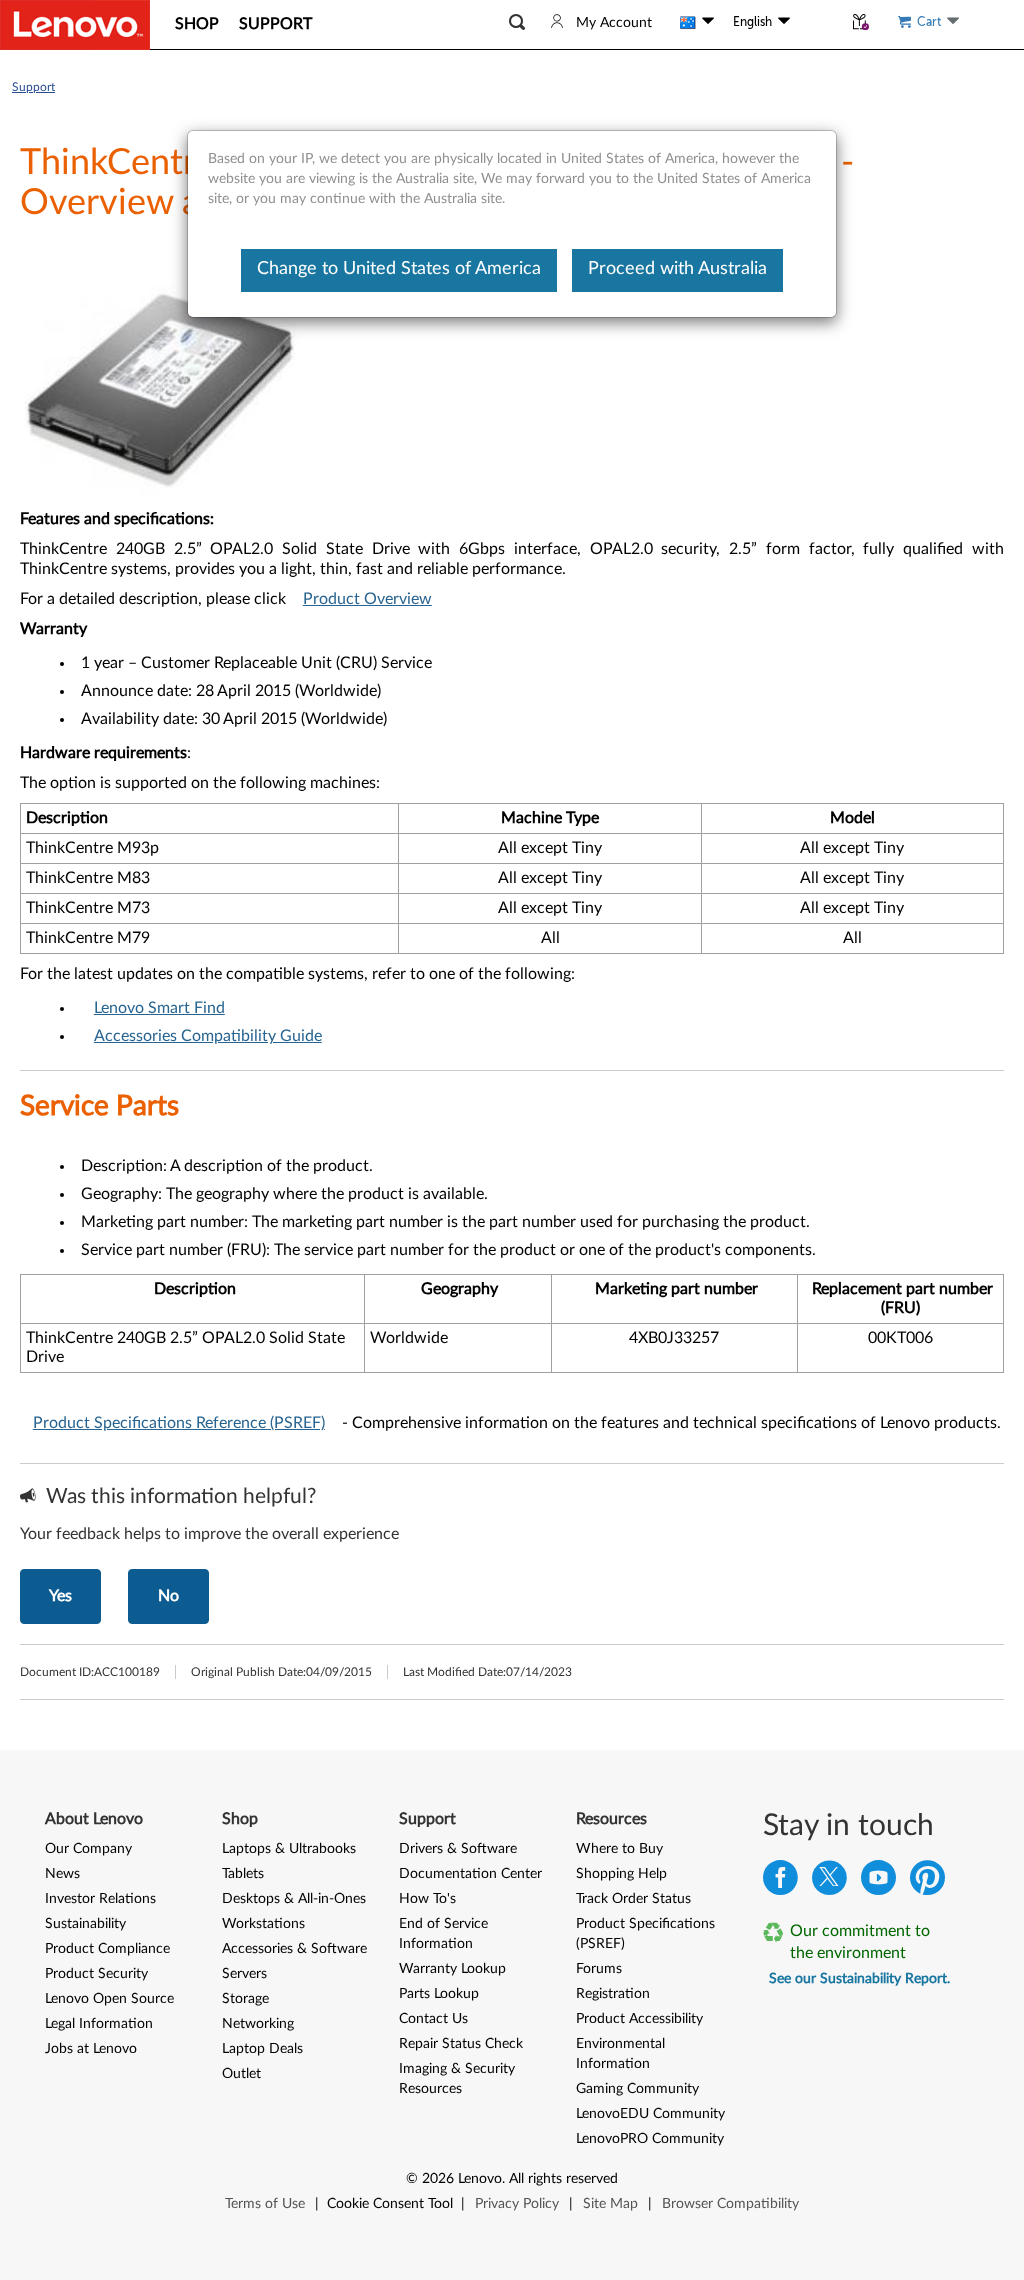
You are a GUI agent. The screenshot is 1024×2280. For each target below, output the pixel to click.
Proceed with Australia (677, 269)
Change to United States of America (399, 269)
